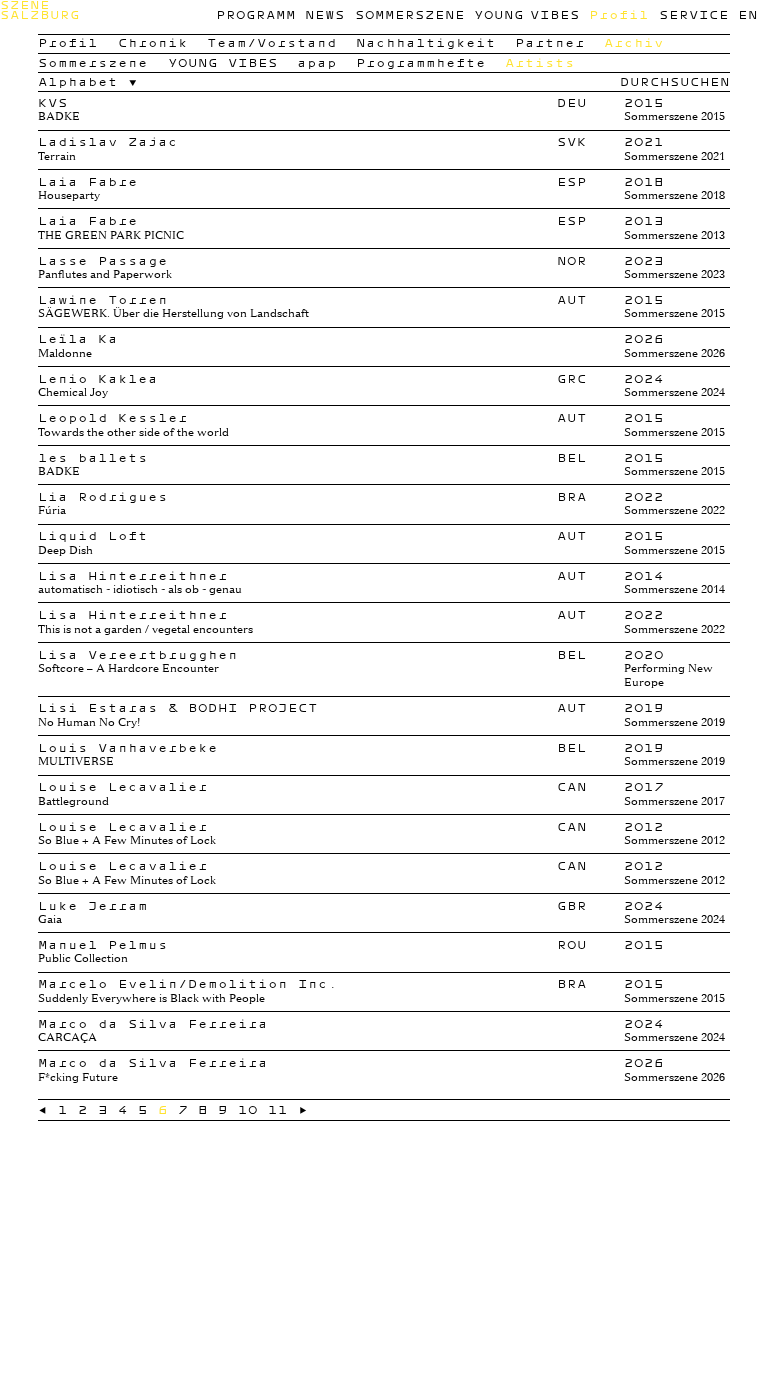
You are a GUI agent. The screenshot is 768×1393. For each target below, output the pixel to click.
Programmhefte (421, 62)
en (748, 14)
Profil (619, 14)
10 (248, 1109)
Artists (540, 62)
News (325, 14)
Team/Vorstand (272, 42)
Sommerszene (410, 14)
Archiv (634, 42)
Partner (550, 42)
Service (694, 14)
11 (278, 1109)
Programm (256, 14)
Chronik (153, 42)
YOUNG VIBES (526, 14)
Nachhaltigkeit (426, 42)
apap (317, 62)
